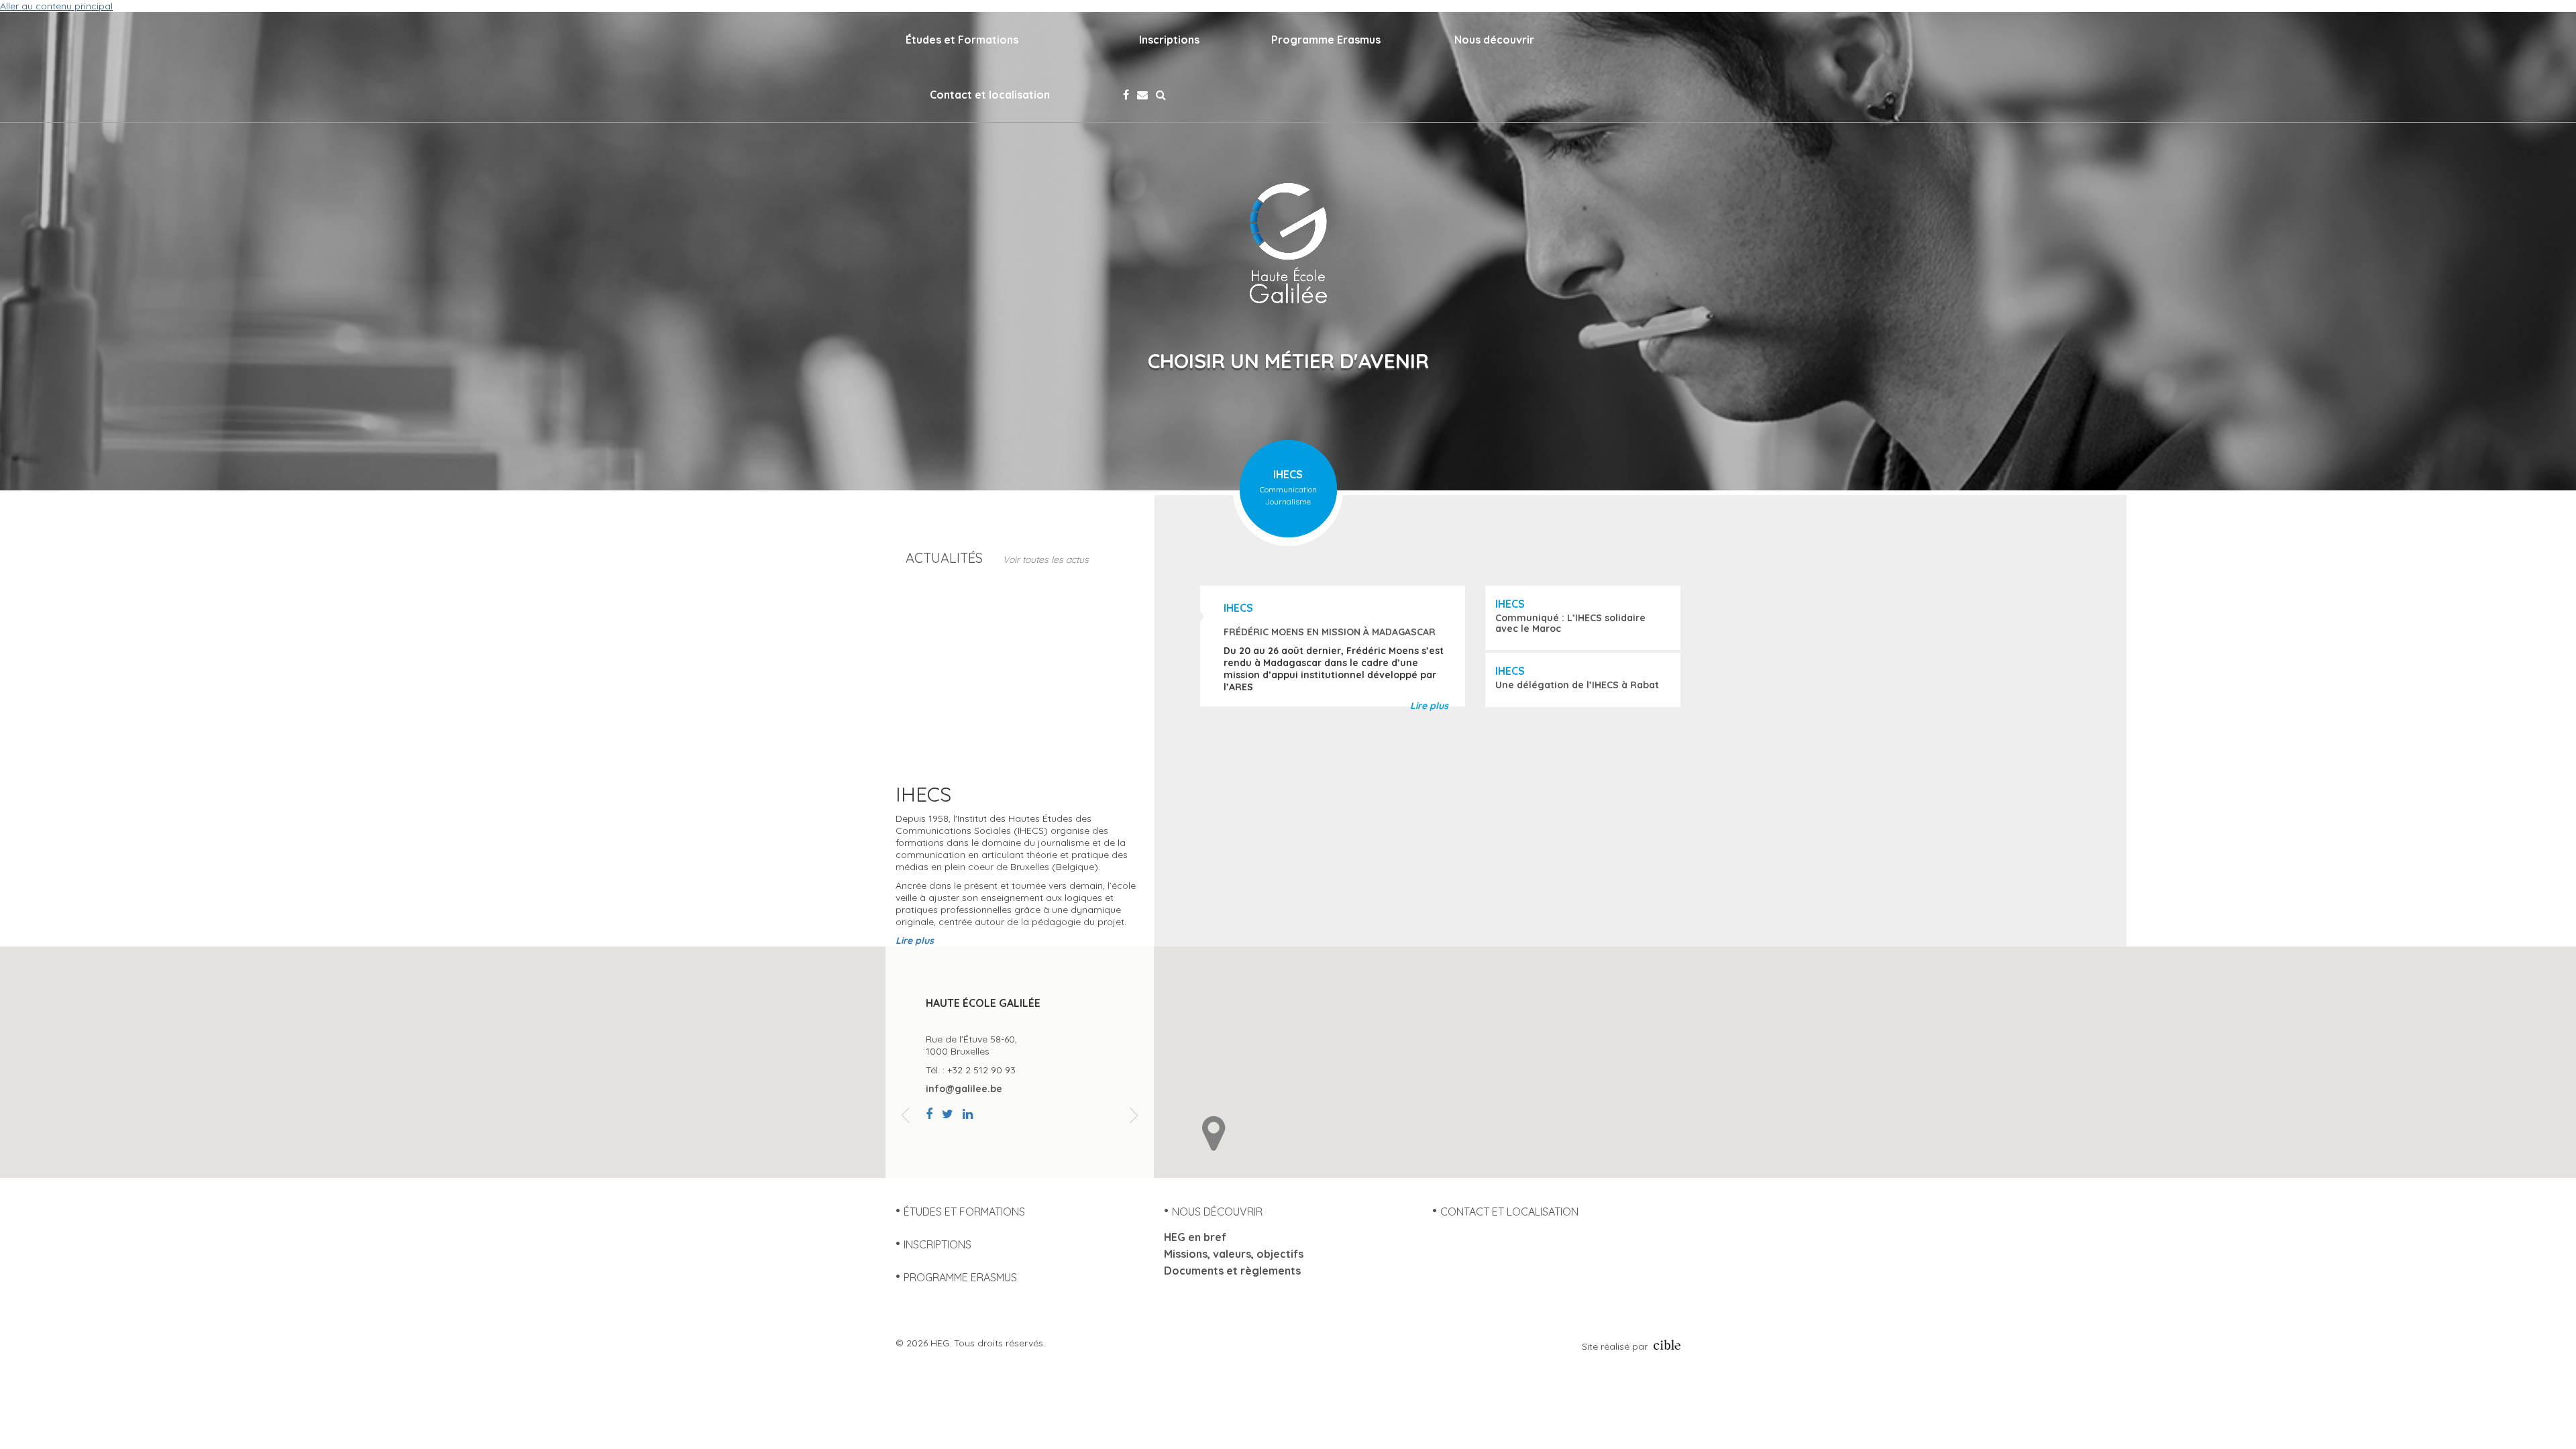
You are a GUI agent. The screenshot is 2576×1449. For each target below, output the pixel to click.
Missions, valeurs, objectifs (1234, 1254)
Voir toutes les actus (1046, 559)
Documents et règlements (1232, 1271)
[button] (1214, 1133)
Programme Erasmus (1326, 40)
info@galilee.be (964, 1089)
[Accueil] (1288, 243)
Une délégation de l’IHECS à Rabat (1577, 685)
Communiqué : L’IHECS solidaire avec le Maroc (1570, 623)
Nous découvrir (1494, 40)
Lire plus (1429, 706)
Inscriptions (1169, 40)
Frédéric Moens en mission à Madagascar (1330, 632)
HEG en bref (1195, 1237)
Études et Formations (962, 40)
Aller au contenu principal (56, 6)
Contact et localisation (990, 95)
